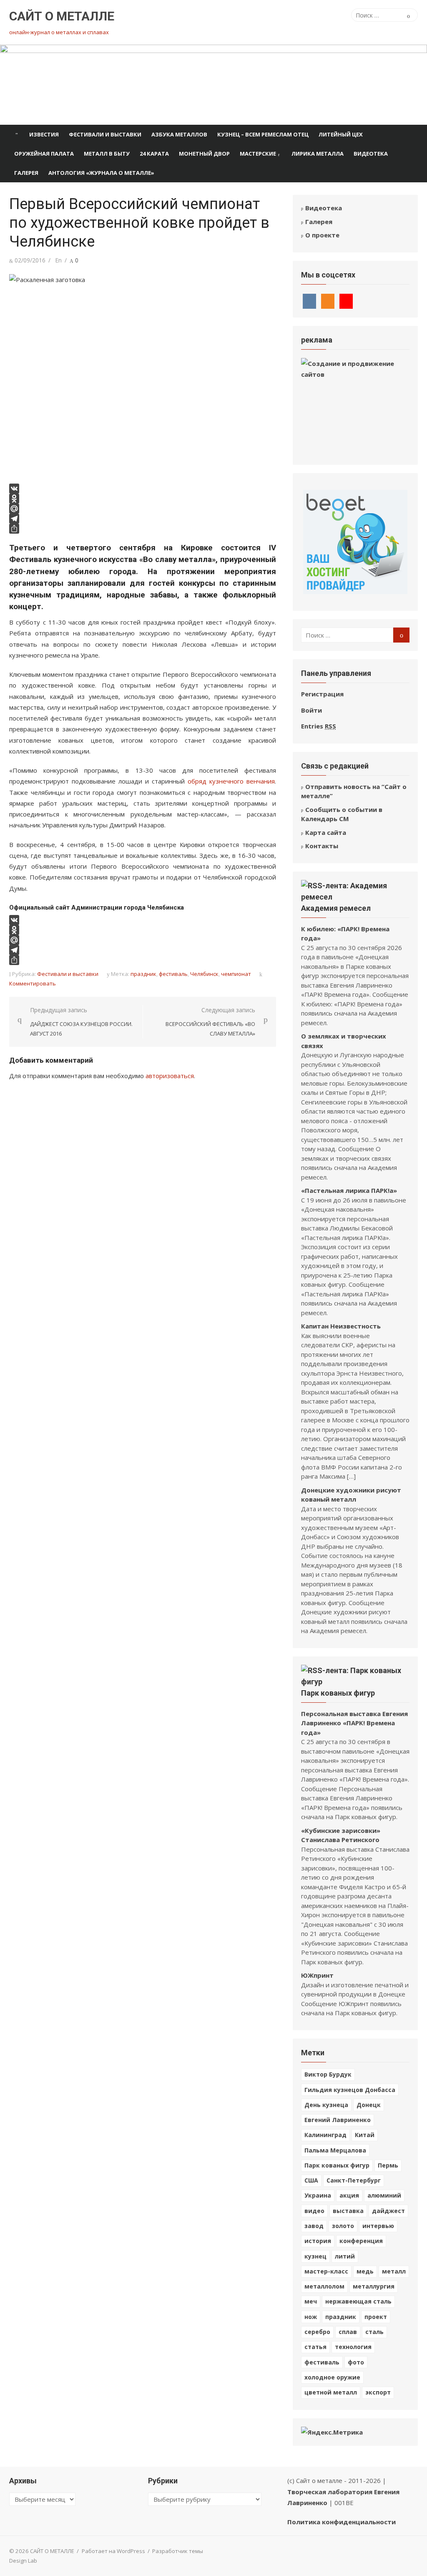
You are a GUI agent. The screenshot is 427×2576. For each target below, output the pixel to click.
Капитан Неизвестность (341, 1326)
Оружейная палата (44, 154)
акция (349, 2195)
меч (311, 2301)
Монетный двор (204, 154)
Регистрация (322, 694)
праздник (143, 974)
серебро (317, 2332)
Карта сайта (326, 832)
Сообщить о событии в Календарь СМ (342, 814)
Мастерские (258, 154)
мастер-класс (326, 2271)
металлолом (324, 2286)
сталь (374, 2332)
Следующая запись (210, 1022)
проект (376, 2317)
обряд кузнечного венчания (231, 781)
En (58, 260)
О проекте (322, 235)
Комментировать (33, 983)
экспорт (378, 2392)
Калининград (325, 2135)
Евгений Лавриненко (338, 2120)
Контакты (322, 846)
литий (345, 2256)
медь (365, 2271)
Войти (311, 710)
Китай (365, 2135)
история (318, 2241)
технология (353, 2347)
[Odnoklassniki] (143, 499)
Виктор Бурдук (328, 2074)
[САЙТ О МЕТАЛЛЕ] (213, 85)
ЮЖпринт (317, 1975)
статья (315, 2347)
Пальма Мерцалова (335, 2150)
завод (314, 2226)
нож (311, 2317)
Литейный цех (341, 134)
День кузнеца (326, 2105)
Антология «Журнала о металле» (101, 173)
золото (343, 2226)
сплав (348, 2332)
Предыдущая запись (81, 1022)
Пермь (388, 2165)
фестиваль (173, 974)
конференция (361, 2241)
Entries (319, 726)
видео (314, 2211)
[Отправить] (143, 529)
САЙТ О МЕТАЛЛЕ (62, 16)
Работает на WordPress (113, 2551)
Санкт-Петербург (354, 2180)
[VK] (143, 489)
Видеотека (371, 154)
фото (356, 2362)
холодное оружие (332, 2377)
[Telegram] (143, 519)
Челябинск (204, 974)
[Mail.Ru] (143, 509)
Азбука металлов (179, 134)
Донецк (369, 2105)
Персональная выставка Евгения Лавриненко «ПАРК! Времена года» (354, 1723)
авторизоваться (170, 1076)
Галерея (26, 173)
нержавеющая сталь (358, 2301)
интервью (378, 2226)
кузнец (315, 2256)
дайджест (388, 2211)
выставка (348, 2211)
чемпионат (236, 974)
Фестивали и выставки (105, 134)
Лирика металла (318, 154)
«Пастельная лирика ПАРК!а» (349, 1190)
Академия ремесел (336, 908)
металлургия (374, 2286)
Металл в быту (107, 154)
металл (394, 2271)
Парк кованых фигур (338, 1693)
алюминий (384, 2195)
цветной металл (331, 2392)
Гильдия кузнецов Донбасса (350, 2090)
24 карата (154, 154)
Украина (318, 2195)
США (311, 2180)
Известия (44, 134)
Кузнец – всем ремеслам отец (263, 134)
